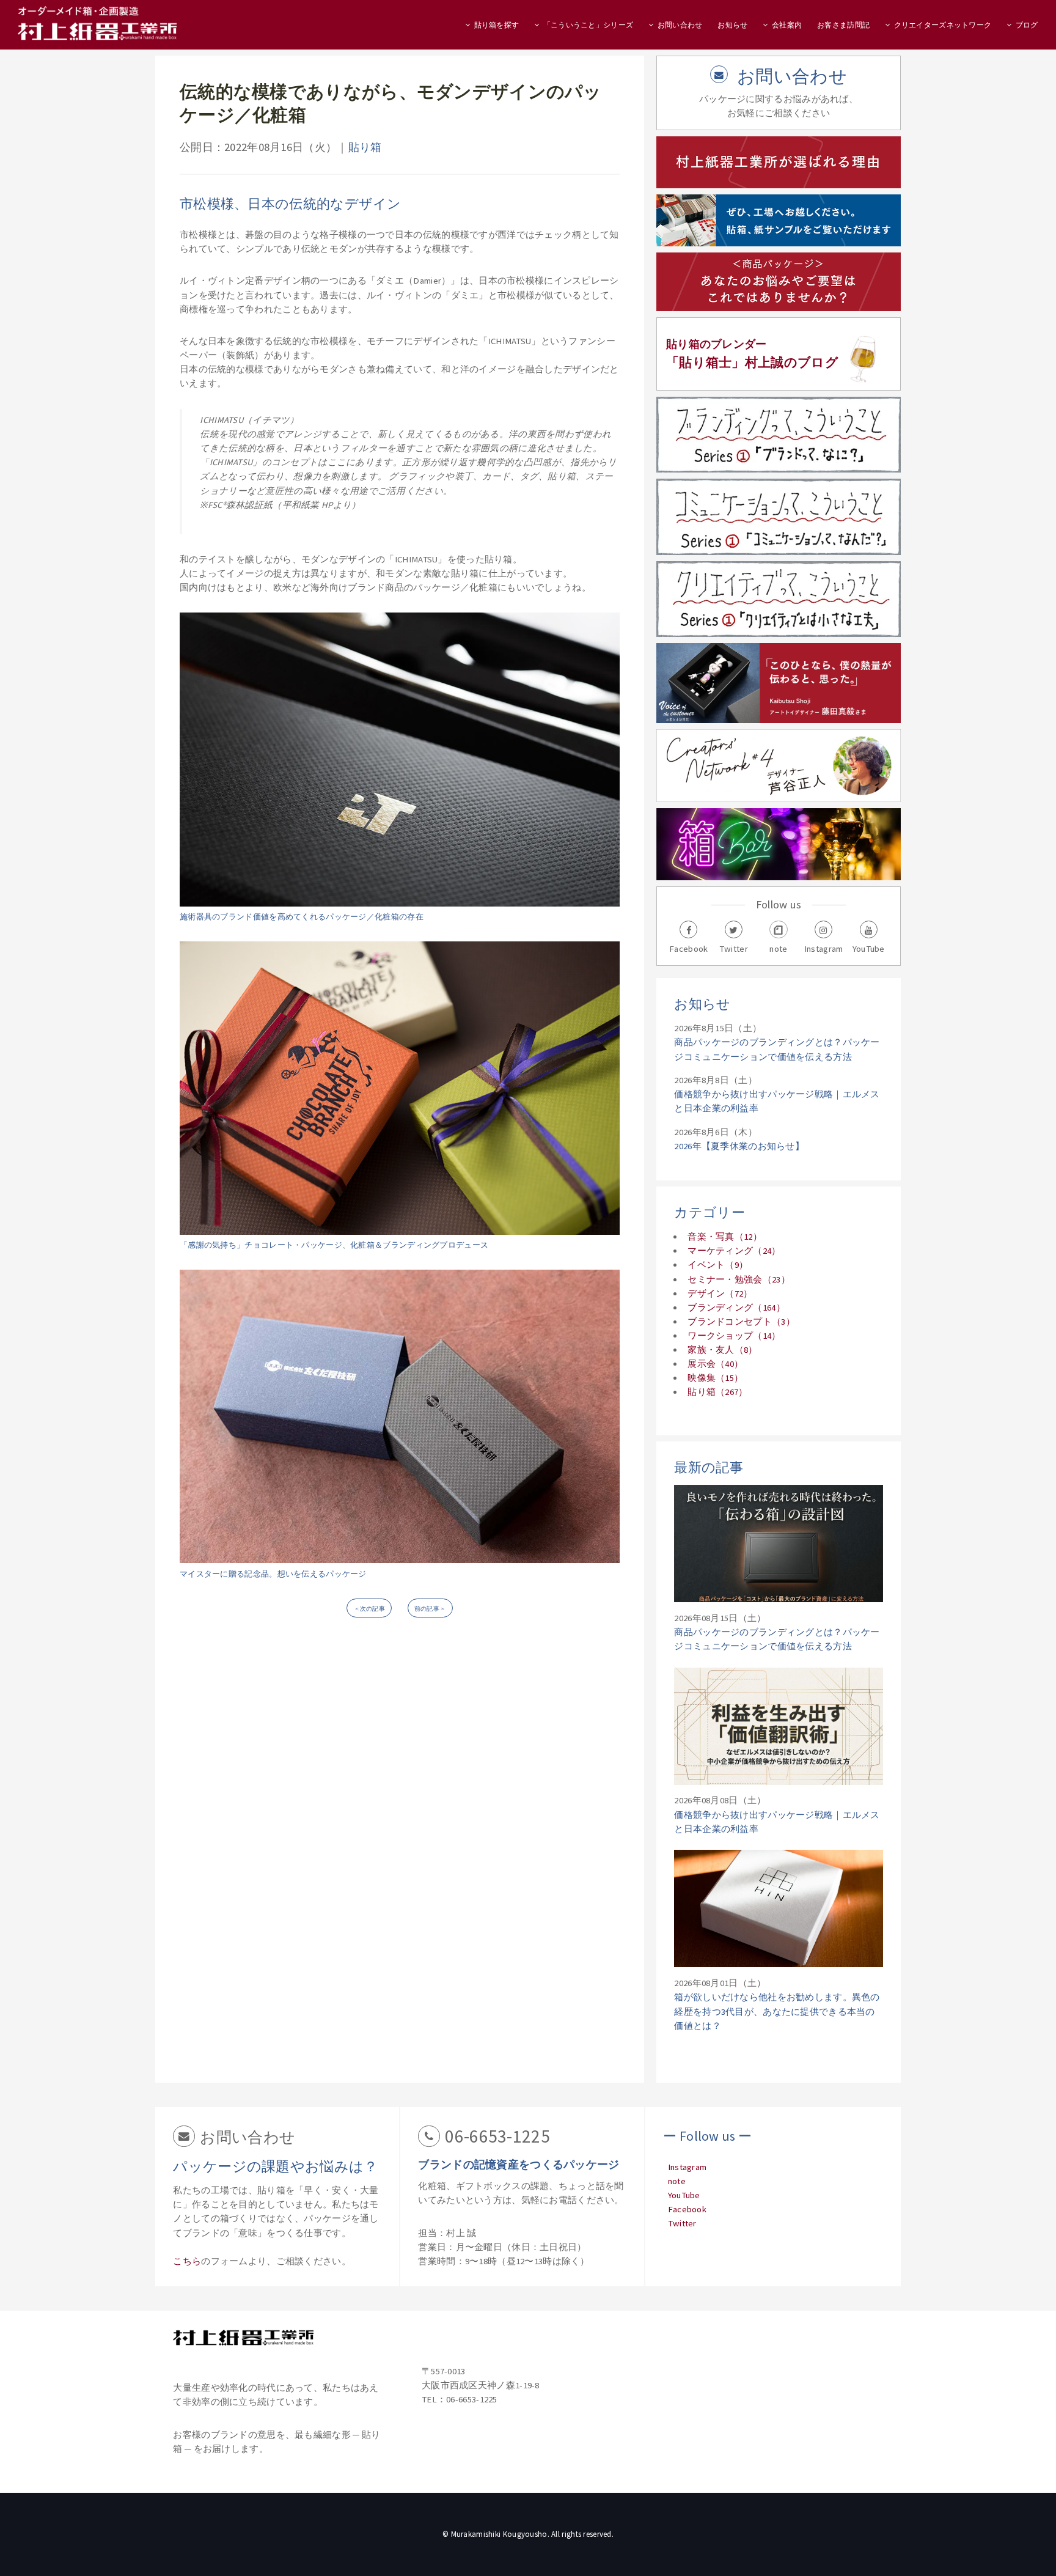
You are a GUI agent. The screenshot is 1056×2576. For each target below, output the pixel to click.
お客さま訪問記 (843, 25)
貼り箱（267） (717, 1392)
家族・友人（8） (722, 1350)
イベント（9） (718, 1265)
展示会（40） (715, 1364)
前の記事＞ (430, 1609)
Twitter (682, 2223)
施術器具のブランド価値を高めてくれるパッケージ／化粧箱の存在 (302, 917)
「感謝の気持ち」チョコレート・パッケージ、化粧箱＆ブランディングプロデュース (334, 1245)
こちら (187, 2261)
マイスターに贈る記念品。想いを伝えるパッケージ (273, 1574)
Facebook (687, 2209)
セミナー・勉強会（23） (739, 1279)
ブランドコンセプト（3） (741, 1322)
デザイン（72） (720, 1294)
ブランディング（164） (736, 1308)
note (677, 2181)
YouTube (684, 2195)
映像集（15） (715, 1378)
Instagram (687, 2167)
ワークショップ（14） (734, 1336)
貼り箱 (365, 147)
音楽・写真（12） (725, 1237)
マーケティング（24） (734, 1251)
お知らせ (732, 25)
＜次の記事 (369, 1609)
